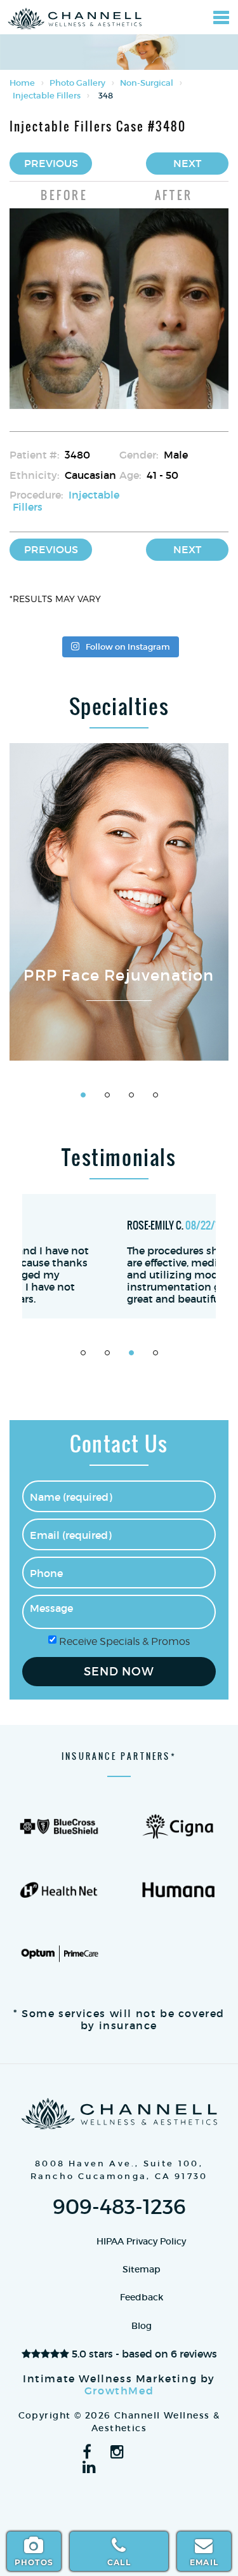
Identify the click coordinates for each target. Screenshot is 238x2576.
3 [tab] (131, 1095)
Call (119, 2562)
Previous (51, 163)
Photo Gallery (77, 83)
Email (204, 2562)
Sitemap (142, 2269)
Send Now (119, 1672)
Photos (34, 2562)
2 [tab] (107, 1095)
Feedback (142, 2297)
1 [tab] (83, 1095)
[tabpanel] (119, 902)
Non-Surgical (147, 83)
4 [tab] (155, 1095)
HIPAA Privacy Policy (141, 2241)
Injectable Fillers (47, 96)
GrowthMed (119, 2391)
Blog (142, 2326)
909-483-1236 (119, 2207)
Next (187, 163)
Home (22, 83)
